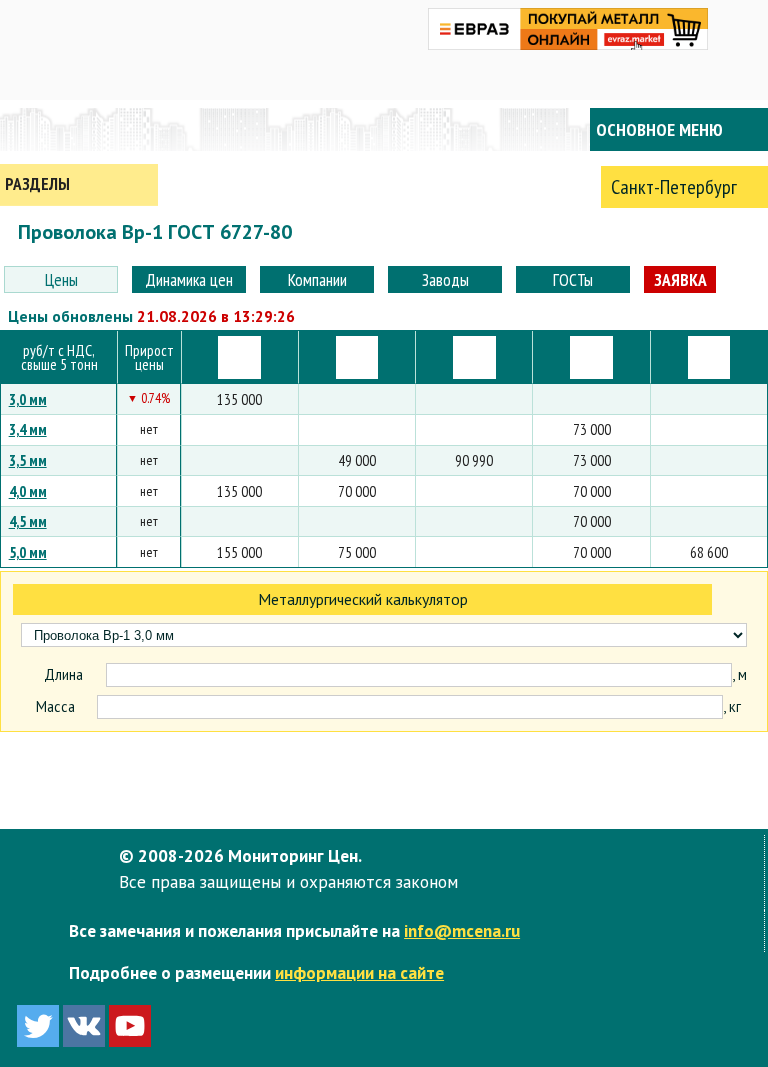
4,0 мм (28, 491)
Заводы (445, 279)
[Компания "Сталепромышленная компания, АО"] (591, 357)
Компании (317, 279)
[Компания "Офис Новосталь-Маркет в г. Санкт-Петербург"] (709, 357)
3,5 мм (28, 460)
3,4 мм (28, 429)
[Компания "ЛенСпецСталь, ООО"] (239, 357)
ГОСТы (573, 279)
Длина (63, 675)
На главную (80, 129)
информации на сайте (359, 972)
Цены (61, 279)
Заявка (680, 279)
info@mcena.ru (462, 930)
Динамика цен (189, 279)
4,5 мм (28, 521)
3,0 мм (28, 399)
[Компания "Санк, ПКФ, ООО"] (357, 357)
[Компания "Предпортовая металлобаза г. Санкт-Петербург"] (474, 357)
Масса (55, 707)
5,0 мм (28, 552)
